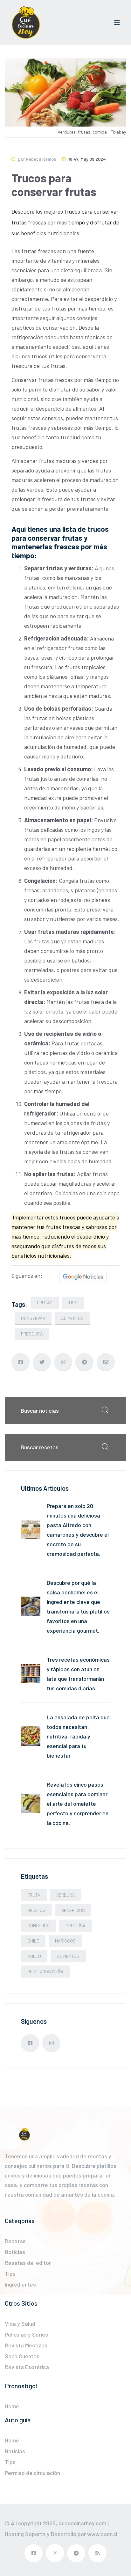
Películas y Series (26, 2334)
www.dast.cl (102, 2534)
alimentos (72, 1318)
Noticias (15, 2252)
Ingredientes (20, 2284)
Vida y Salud (20, 2324)
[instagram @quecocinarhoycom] (51, 2043)
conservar (33, 1318)
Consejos (38, 1925)
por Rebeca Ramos (37, 159)
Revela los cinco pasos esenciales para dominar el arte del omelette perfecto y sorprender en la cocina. (78, 1804)
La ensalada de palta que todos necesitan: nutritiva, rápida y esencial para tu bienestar (78, 1736)
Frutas (45, 1303)
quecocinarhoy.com (82, 2523)
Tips (73, 1303)
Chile (33, 1941)
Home (12, 2406)
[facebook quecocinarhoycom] (30, 2043)
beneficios (73, 1910)
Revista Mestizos (26, 2345)
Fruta (34, 1895)
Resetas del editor (28, 2263)
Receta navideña (45, 1971)
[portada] (26, 23)
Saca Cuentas (22, 2356)
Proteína (76, 1925)
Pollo (34, 1956)
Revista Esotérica (27, 2367)
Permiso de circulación (32, 2473)
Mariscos (65, 1941)
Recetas (36, 1910)
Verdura (66, 1895)
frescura (32, 1334)
